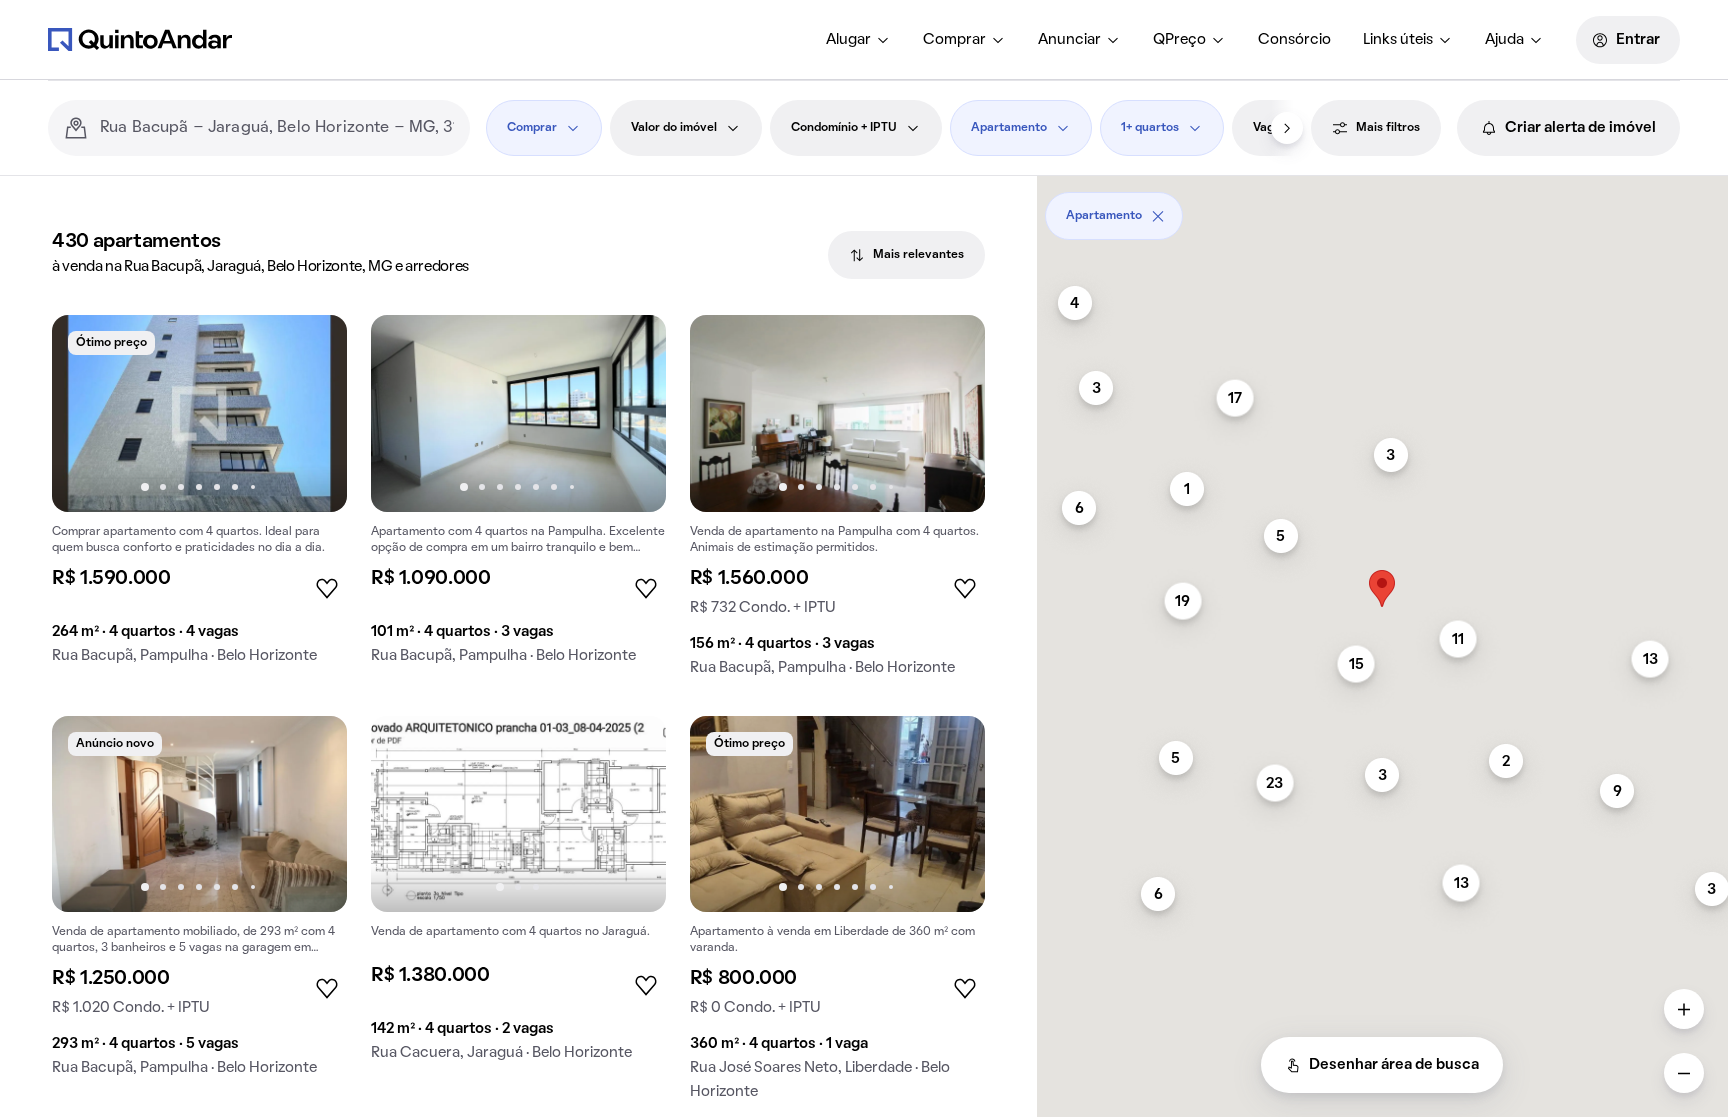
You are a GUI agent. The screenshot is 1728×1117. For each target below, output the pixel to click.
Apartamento (1009, 128)
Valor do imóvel (674, 128)
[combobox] (277, 128)
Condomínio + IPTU (844, 128)
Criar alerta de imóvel (1580, 128)
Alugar (848, 40)
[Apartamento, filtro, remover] (1158, 216)
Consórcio (1294, 40)
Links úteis (1398, 40)
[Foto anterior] (88, 413)
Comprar (954, 40)
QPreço (1179, 40)
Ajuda (1504, 40)
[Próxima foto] (311, 413)
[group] (199, 497)
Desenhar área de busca (1394, 1065)
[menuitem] (858, 40)
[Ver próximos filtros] (1287, 128)
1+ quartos (1150, 128)
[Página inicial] (140, 39)
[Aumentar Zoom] (1684, 1009)
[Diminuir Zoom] (1684, 1073)
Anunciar (1069, 40)
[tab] (906, 255)
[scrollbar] (1382, 208)
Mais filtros (1388, 128)
